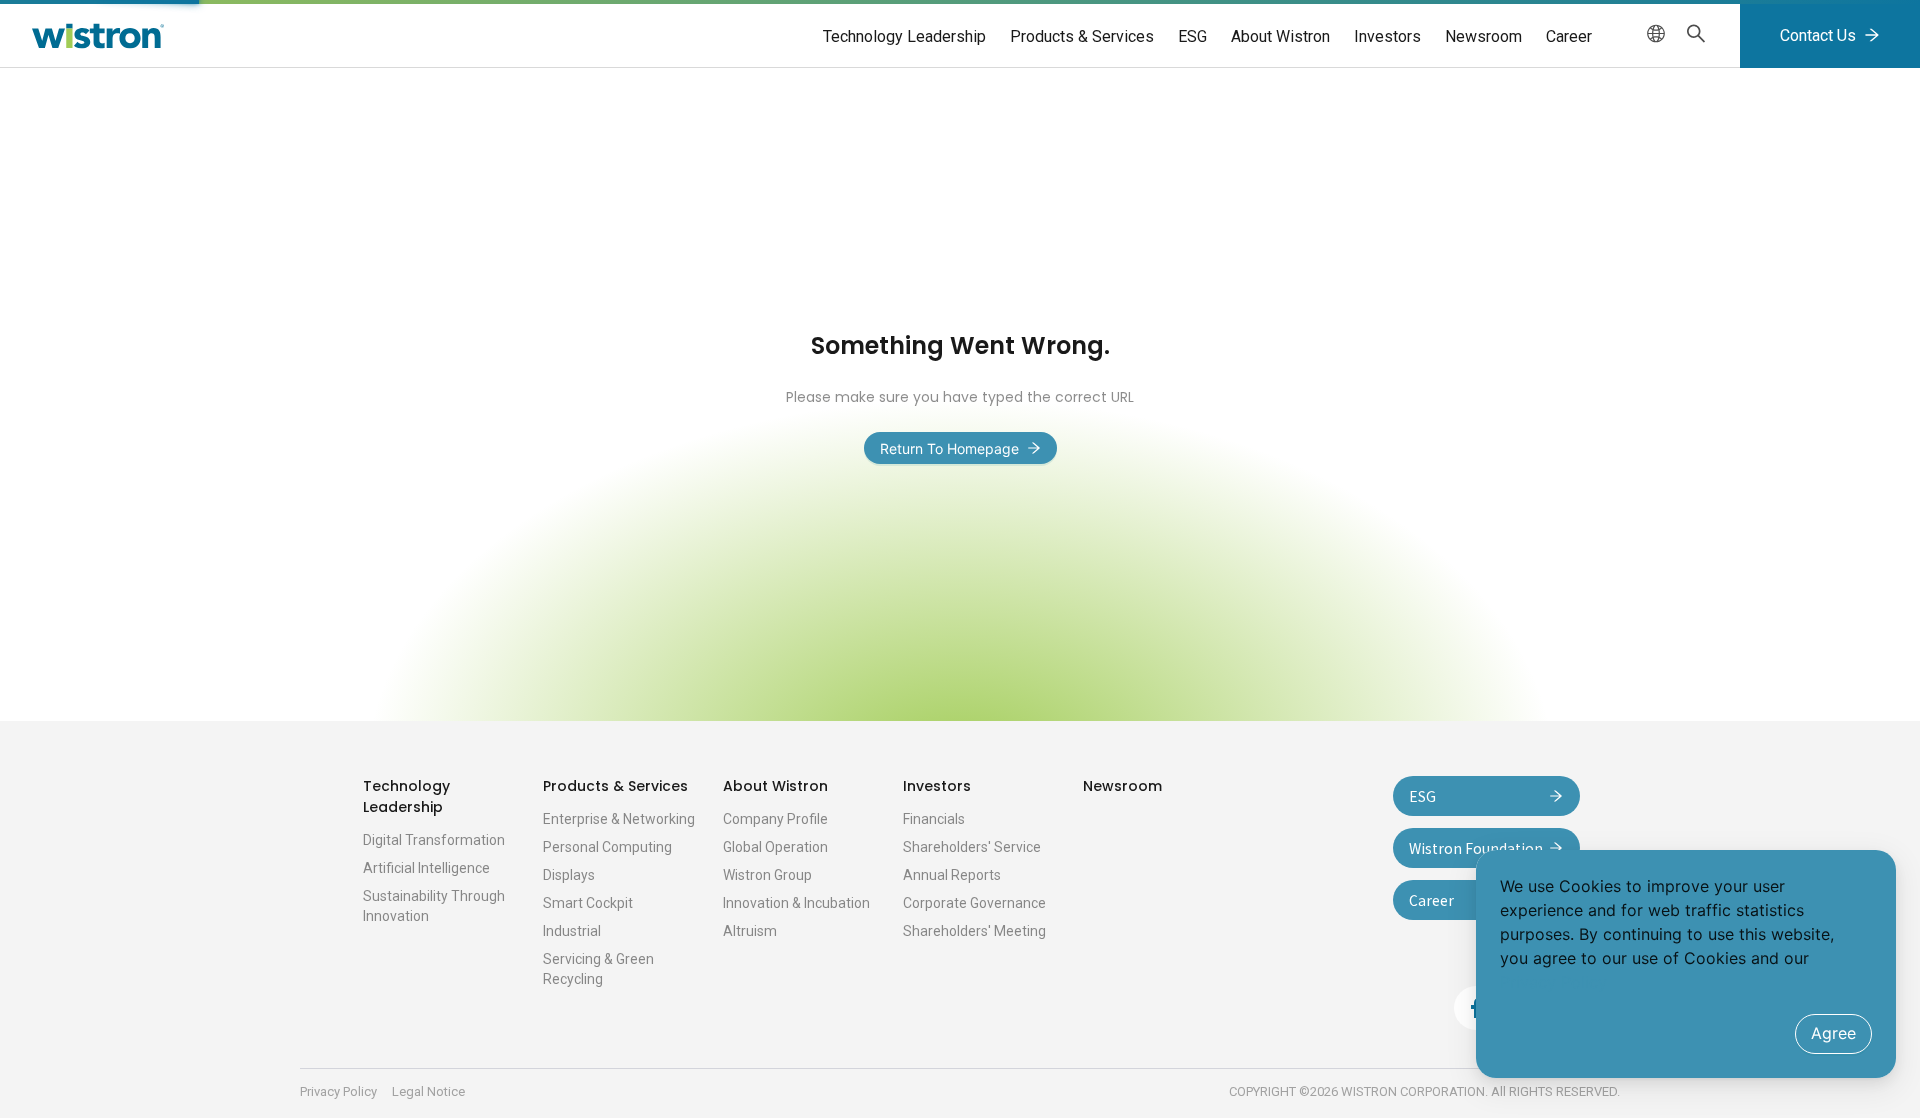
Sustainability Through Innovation (434, 906)
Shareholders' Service (972, 847)
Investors (1387, 36)
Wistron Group (767, 875)
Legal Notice (428, 1091)
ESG (1192, 36)
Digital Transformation (434, 840)
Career (1569, 36)
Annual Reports (952, 875)
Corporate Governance (974, 903)
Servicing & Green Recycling (598, 969)
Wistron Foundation (1476, 848)
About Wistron (1280, 36)
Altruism (750, 931)
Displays (569, 875)
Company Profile (775, 819)
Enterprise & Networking (619, 819)
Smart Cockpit (588, 903)
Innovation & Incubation (796, 903)
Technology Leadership (904, 36)
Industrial (572, 931)
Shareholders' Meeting (974, 931)
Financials (934, 819)
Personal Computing (607, 847)
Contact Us (1818, 35)
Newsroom (1483, 36)
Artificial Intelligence (426, 868)
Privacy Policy (338, 1091)
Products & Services (1082, 36)
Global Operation (775, 847)
